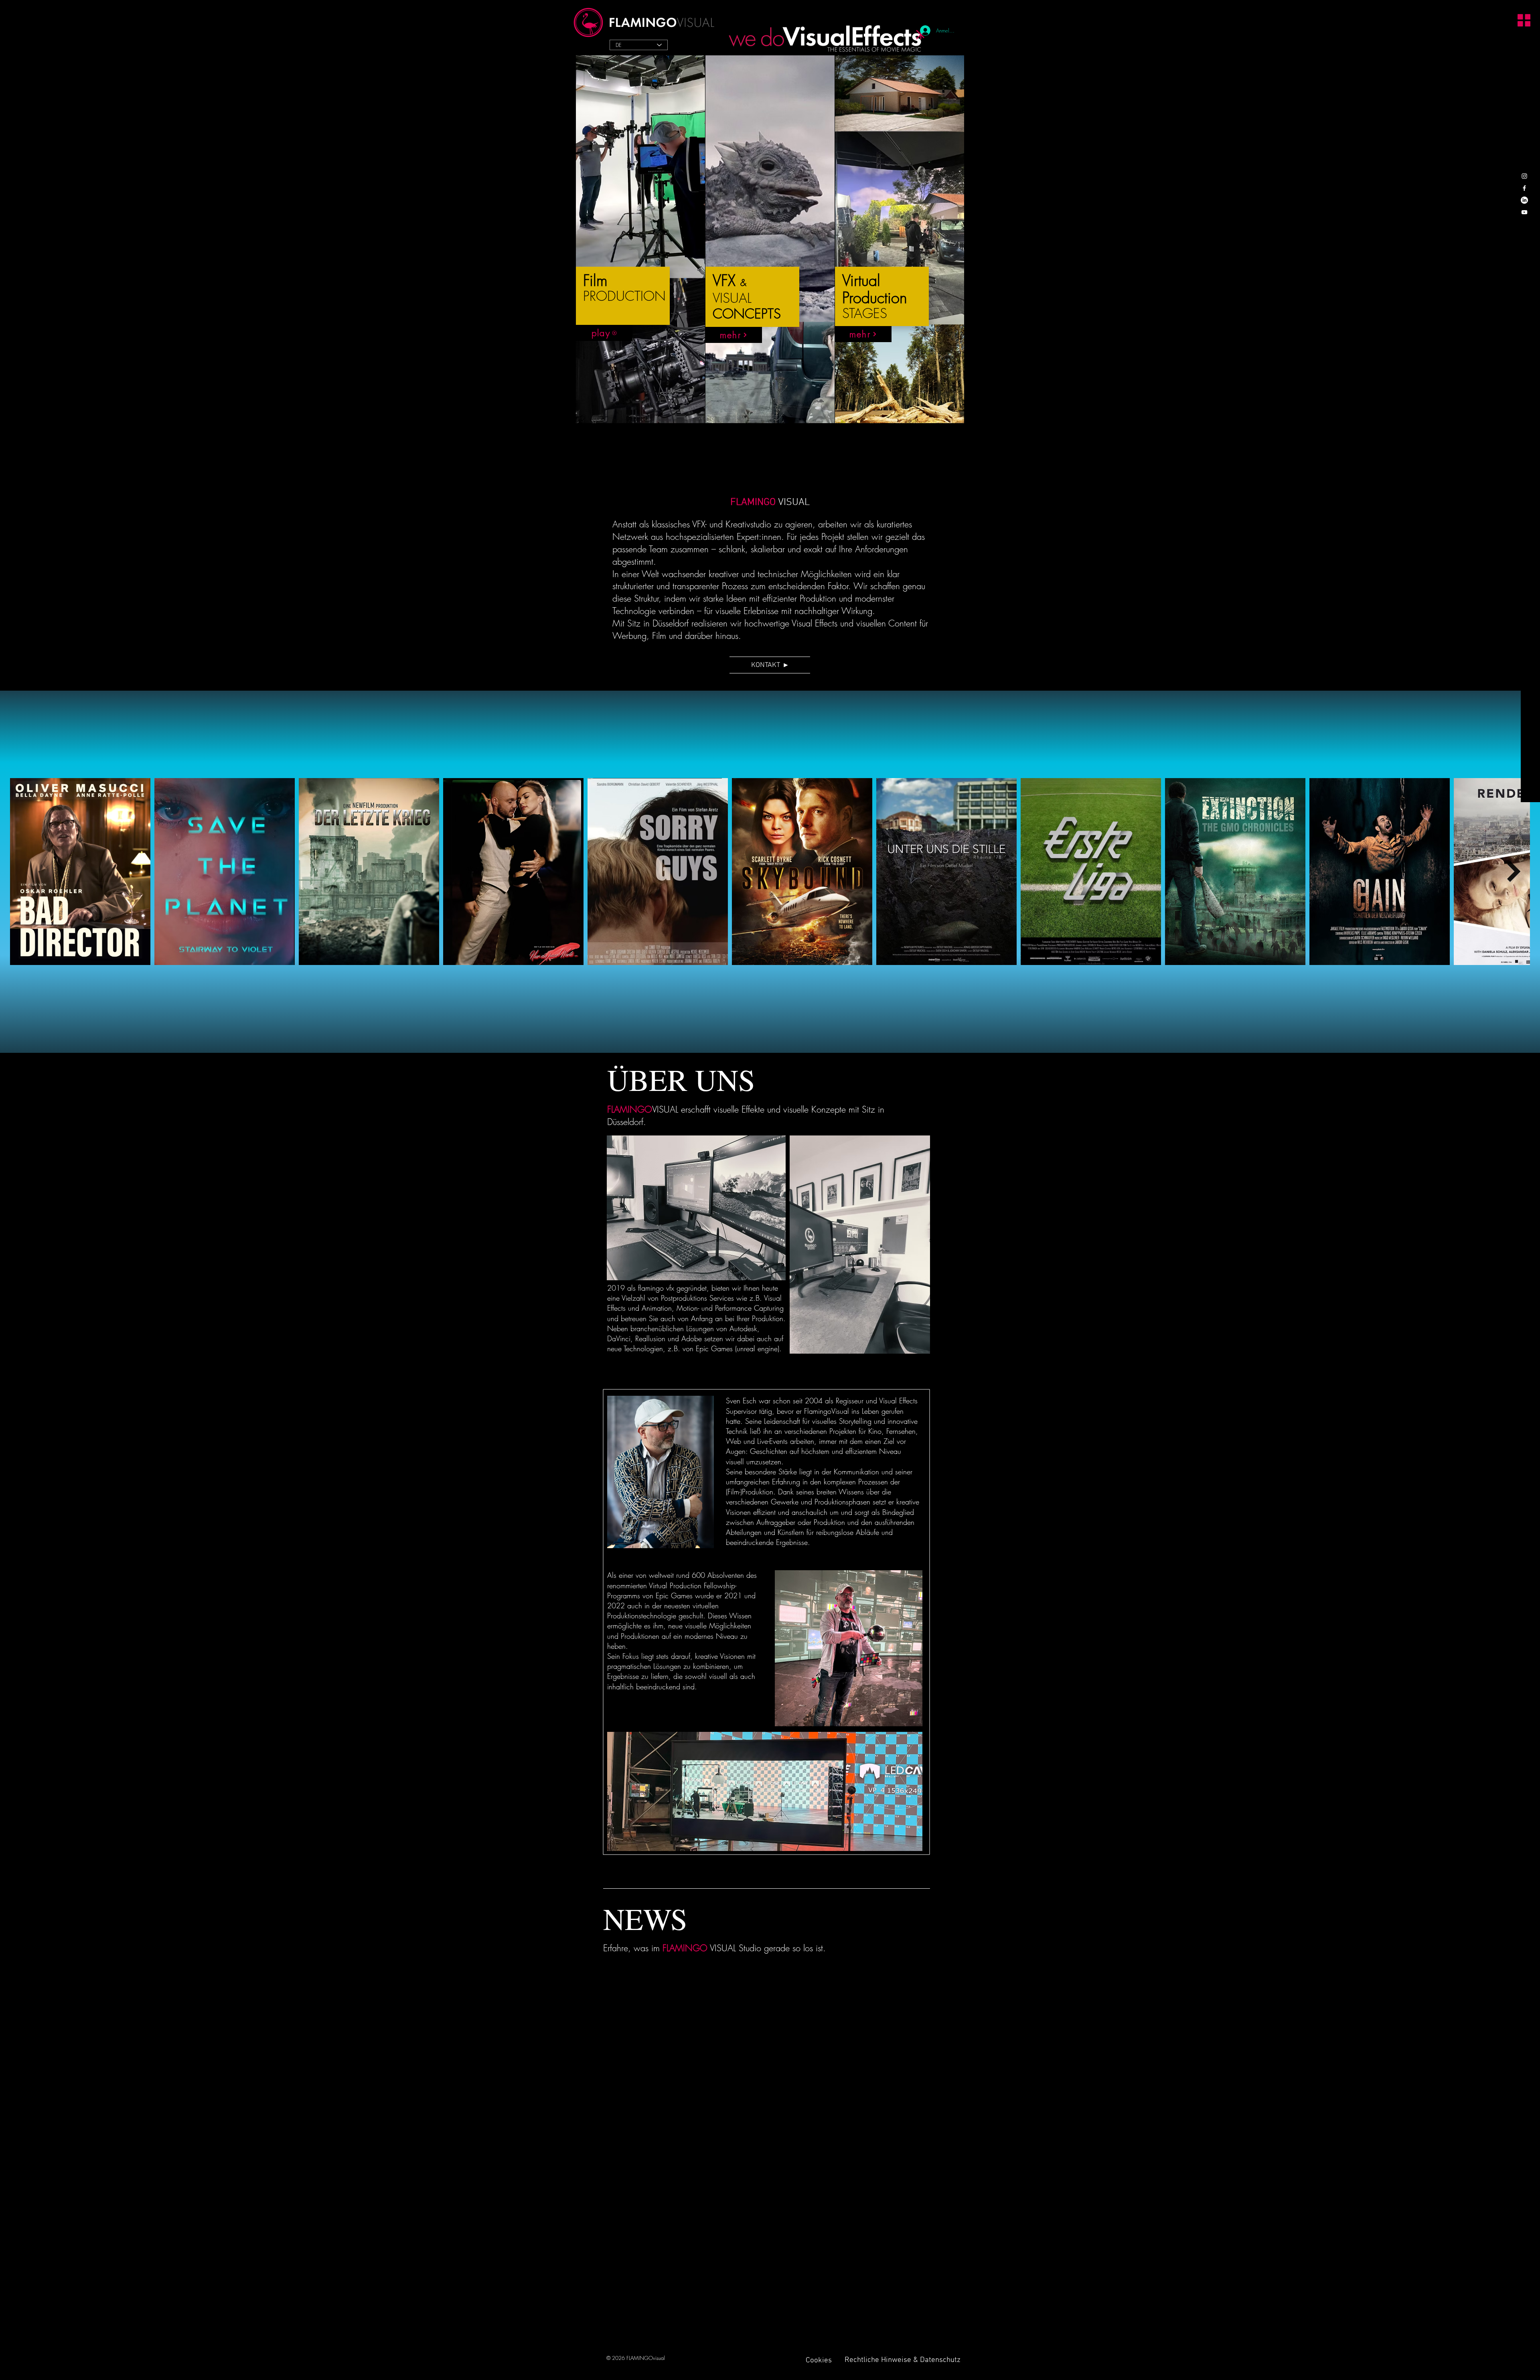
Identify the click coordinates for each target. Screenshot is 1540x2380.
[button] (1520, 19)
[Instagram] (1524, 176)
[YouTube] (1524, 212)
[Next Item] (1514, 872)
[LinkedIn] (1524, 200)
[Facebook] (1524, 188)
